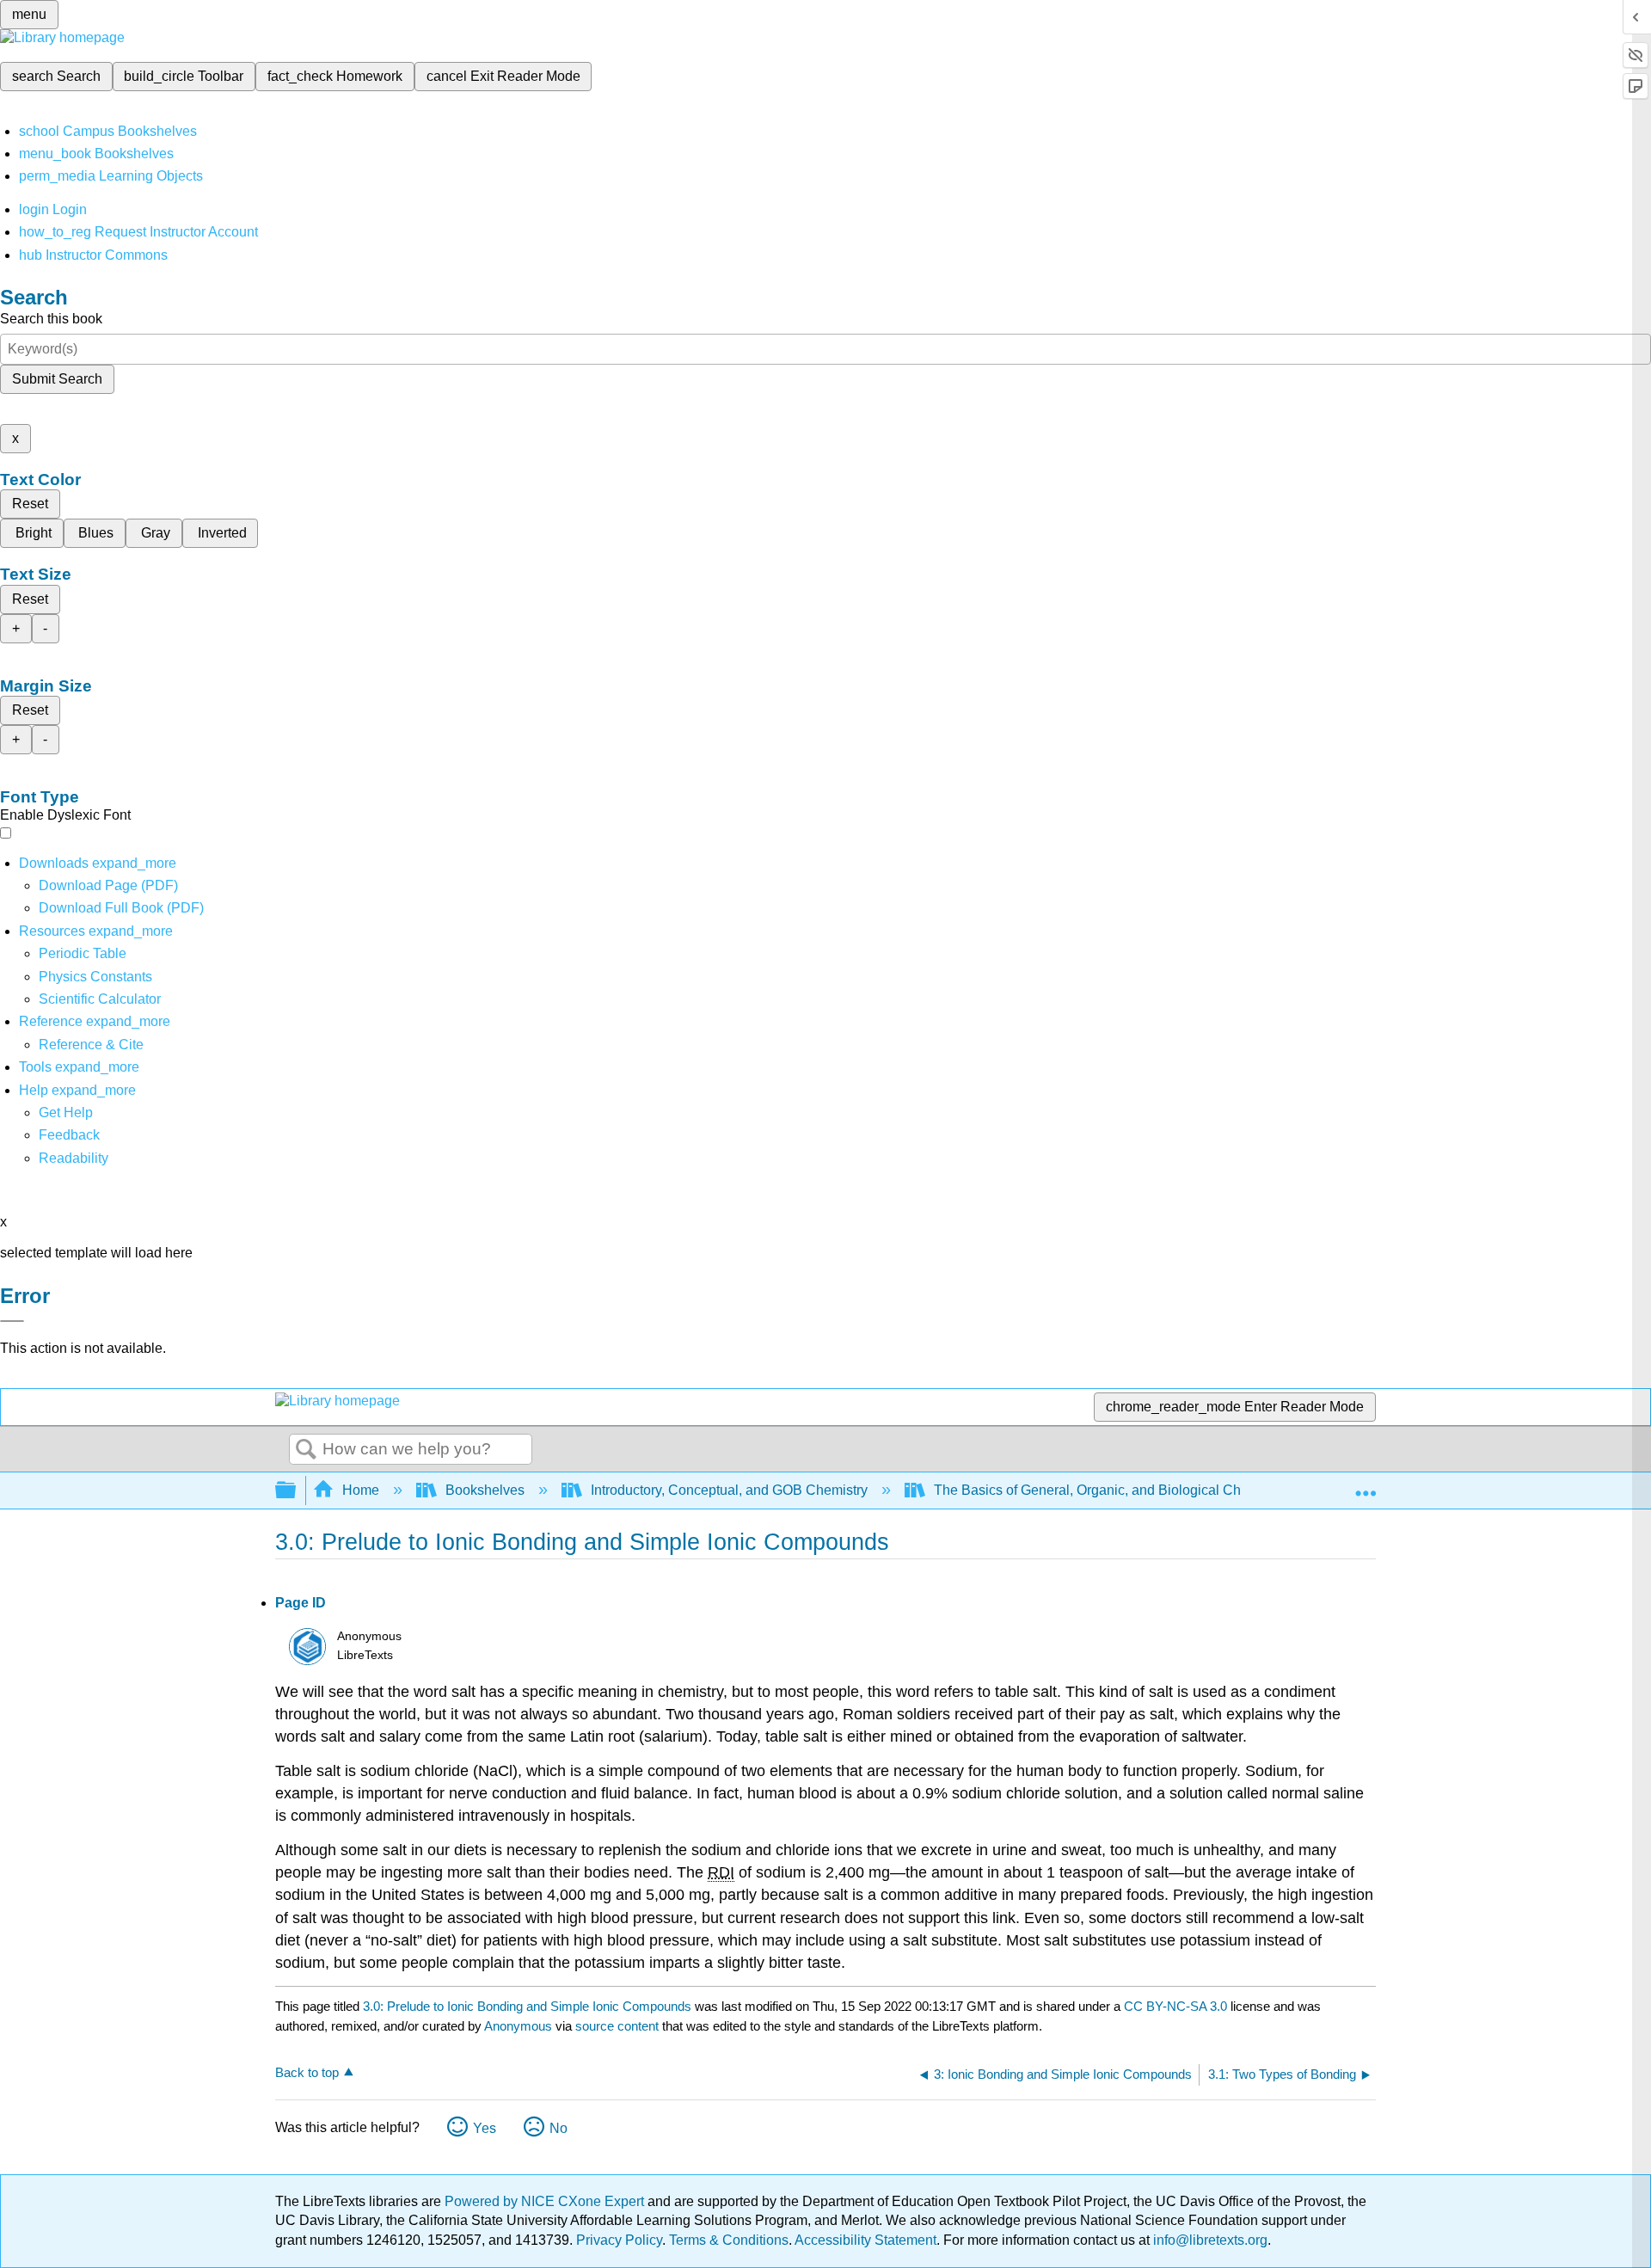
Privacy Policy (619, 2240)
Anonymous (518, 2026)
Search (306, 1450)
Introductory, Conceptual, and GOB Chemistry (729, 1490)
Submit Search (57, 379)
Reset (30, 504)
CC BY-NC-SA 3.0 (1175, 2006)
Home (361, 1490)
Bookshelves (485, 1490)
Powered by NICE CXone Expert (546, 2201)
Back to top (307, 2072)
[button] (69, 1135)
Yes (485, 2128)
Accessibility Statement (865, 2240)
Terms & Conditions (729, 2240)
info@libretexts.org (1209, 2240)
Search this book (51, 319)
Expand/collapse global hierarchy (297, 1491)
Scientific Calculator (100, 999)
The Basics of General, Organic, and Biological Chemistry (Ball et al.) (1144, 1490)
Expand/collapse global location (1366, 1485)
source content (617, 2026)
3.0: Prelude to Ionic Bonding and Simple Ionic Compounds (527, 2006)
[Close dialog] (12, 1321)
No (559, 2128)
